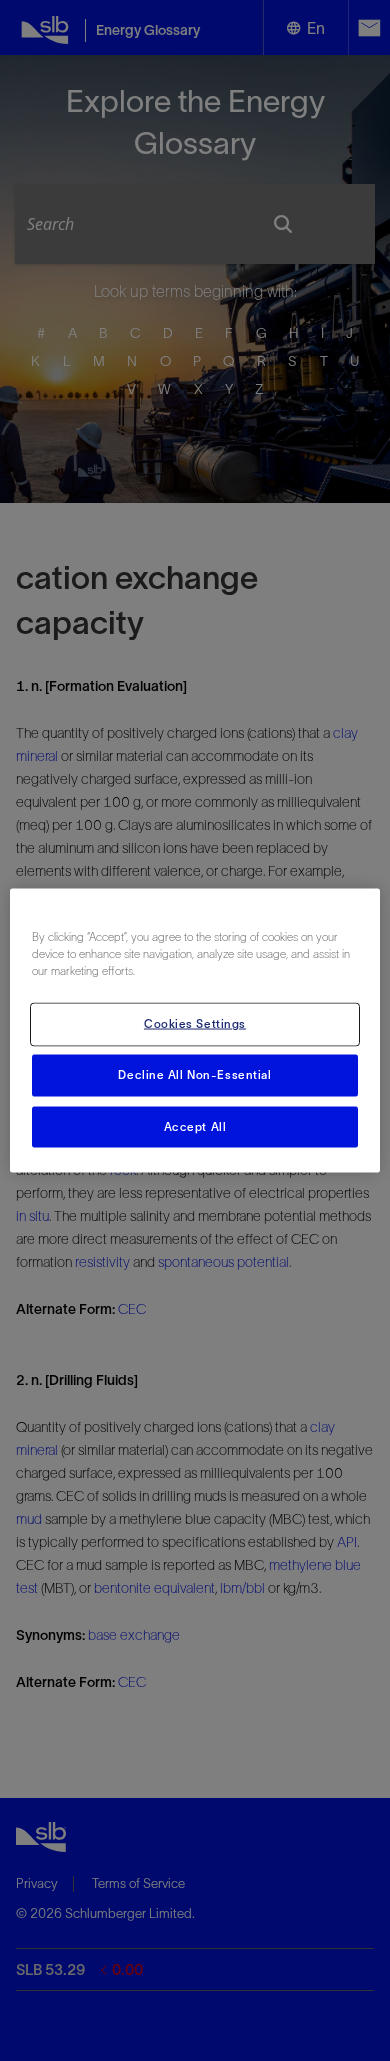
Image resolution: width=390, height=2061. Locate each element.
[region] (195, 1030)
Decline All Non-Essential (194, 1074)
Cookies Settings (195, 1023)
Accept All (195, 1126)
